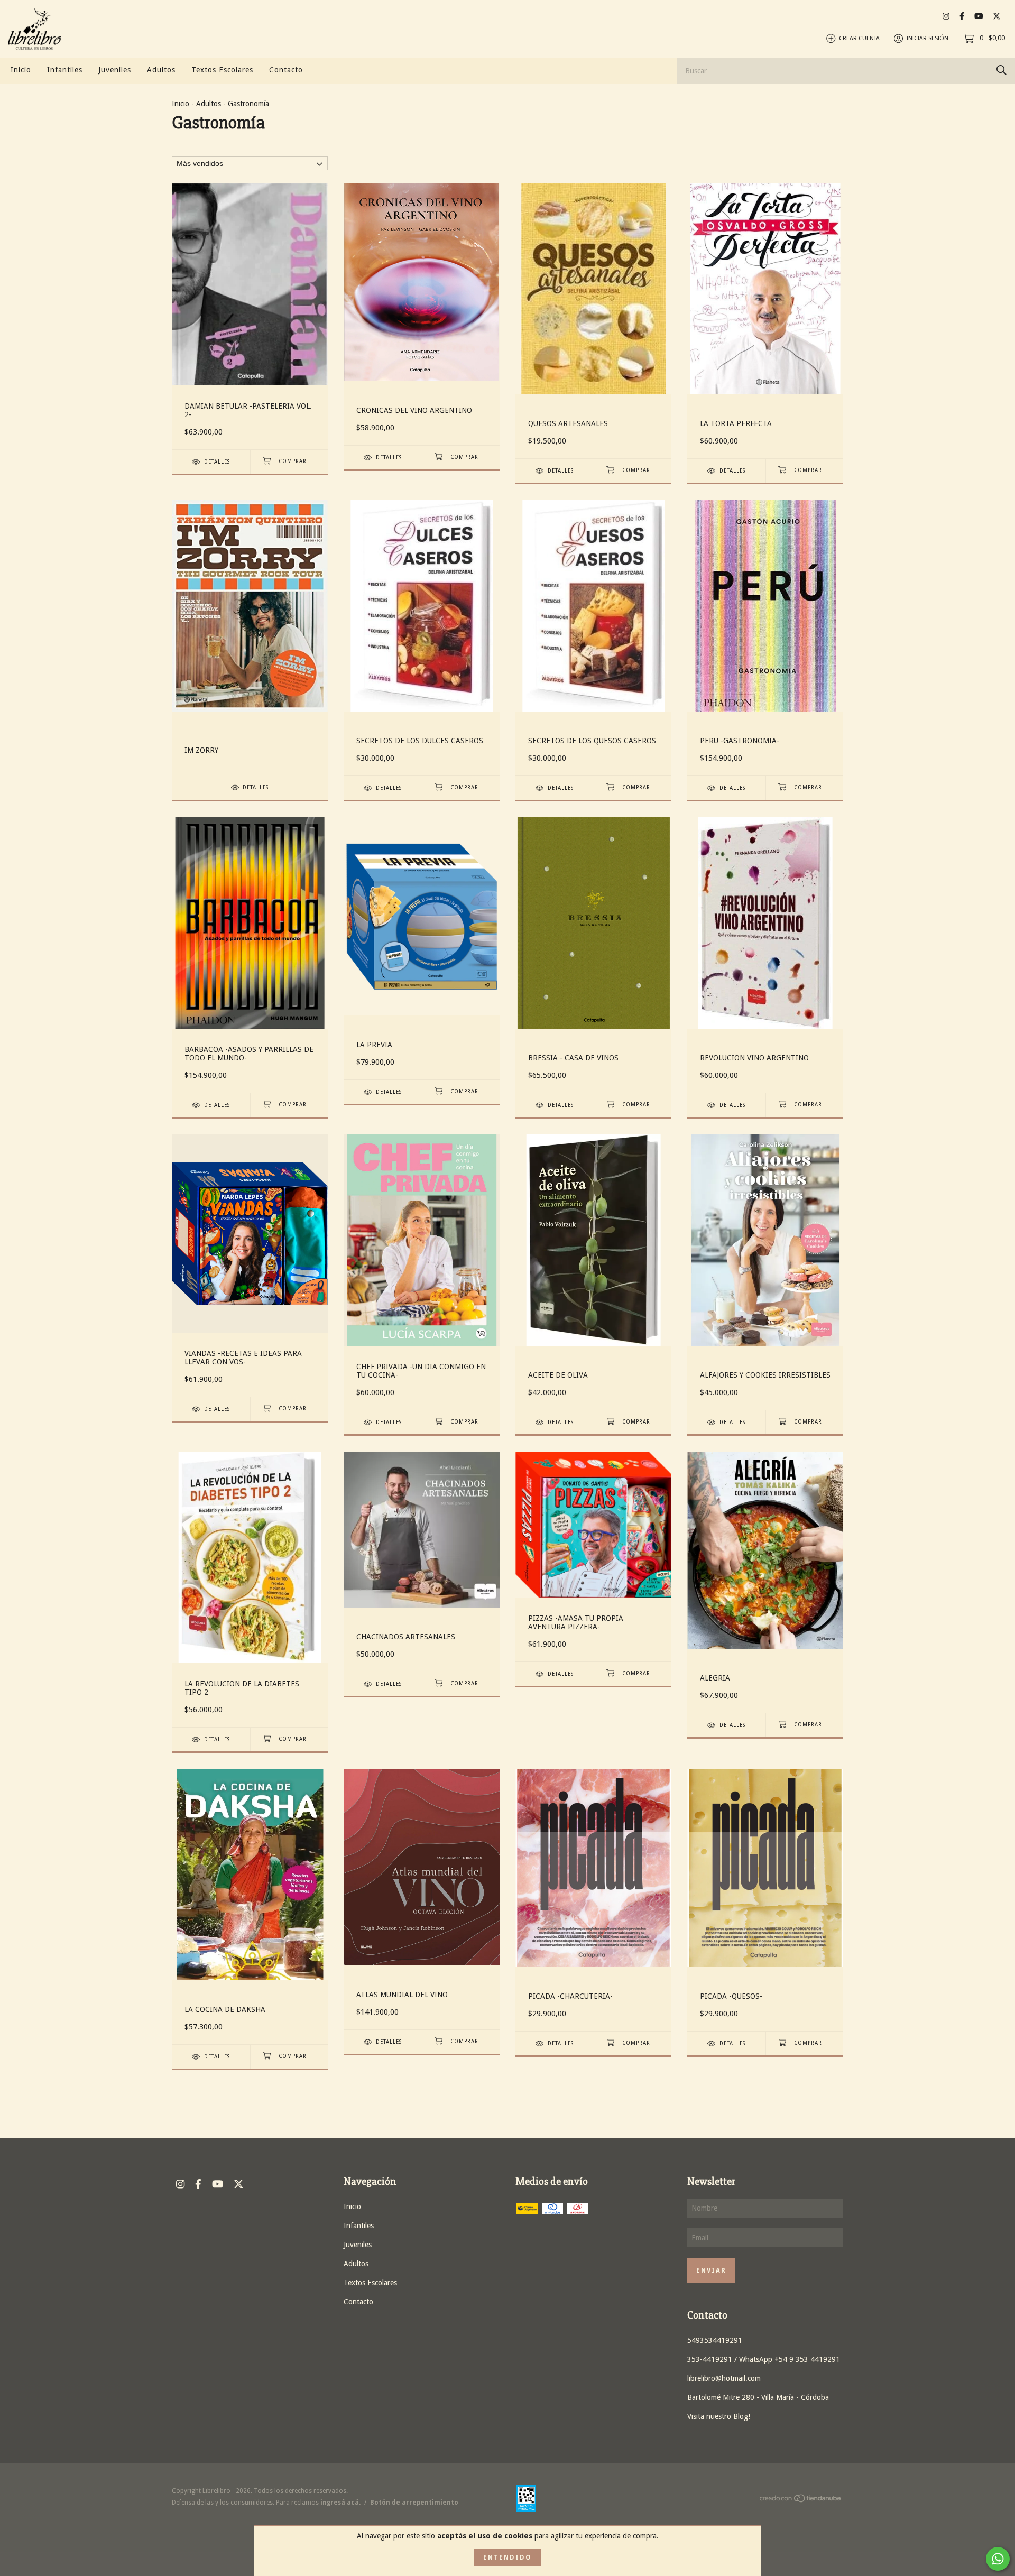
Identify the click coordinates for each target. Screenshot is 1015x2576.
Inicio (21, 70)
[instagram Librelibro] (946, 16)
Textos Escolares (222, 70)
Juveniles (115, 70)
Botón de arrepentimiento (414, 2503)
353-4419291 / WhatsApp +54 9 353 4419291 (764, 2359)
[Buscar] (1002, 70)
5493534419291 (715, 2340)
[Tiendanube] (801, 2500)
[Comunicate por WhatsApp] (998, 2559)
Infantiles (65, 70)
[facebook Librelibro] (962, 16)
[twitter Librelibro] (997, 16)
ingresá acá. (340, 2503)
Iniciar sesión (928, 38)
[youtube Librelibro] (979, 16)
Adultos (161, 70)
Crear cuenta (859, 38)
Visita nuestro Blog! (719, 2416)
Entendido (508, 2557)
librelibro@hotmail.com (724, 2378)
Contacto (286, 70)
